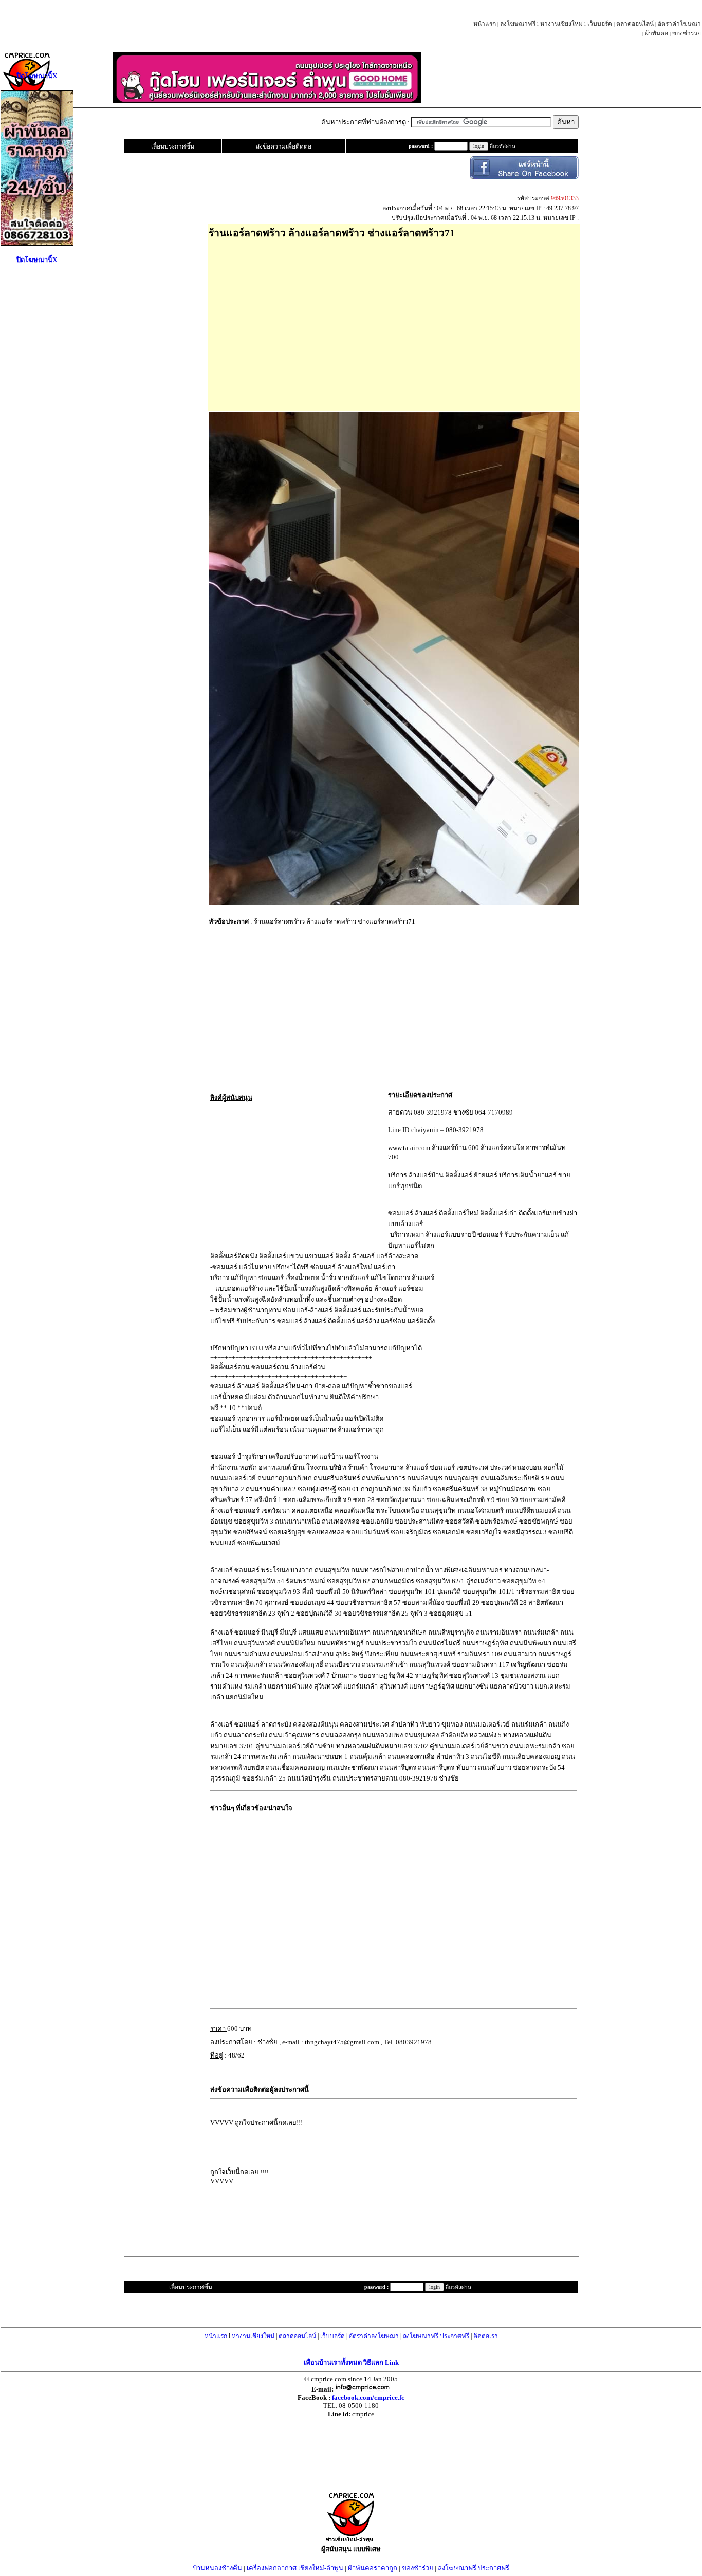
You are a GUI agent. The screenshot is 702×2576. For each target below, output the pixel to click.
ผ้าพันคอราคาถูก (373, 2568)
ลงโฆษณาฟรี (518, 24)
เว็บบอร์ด (600, 24)
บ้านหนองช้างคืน (217, 2568)
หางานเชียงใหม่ (561, 24)
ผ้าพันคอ (657, 33)
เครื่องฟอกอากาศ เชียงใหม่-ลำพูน (295, 2568)
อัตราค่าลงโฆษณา (374, 2336)
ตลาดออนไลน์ (635, 24)
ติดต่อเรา (486, 2336)
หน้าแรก (485, 24)
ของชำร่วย (687, 33)
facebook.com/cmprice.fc (368, 2397)
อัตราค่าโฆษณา (679, 24)
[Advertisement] (370, 321)
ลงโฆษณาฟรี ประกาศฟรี (436, 2336)
